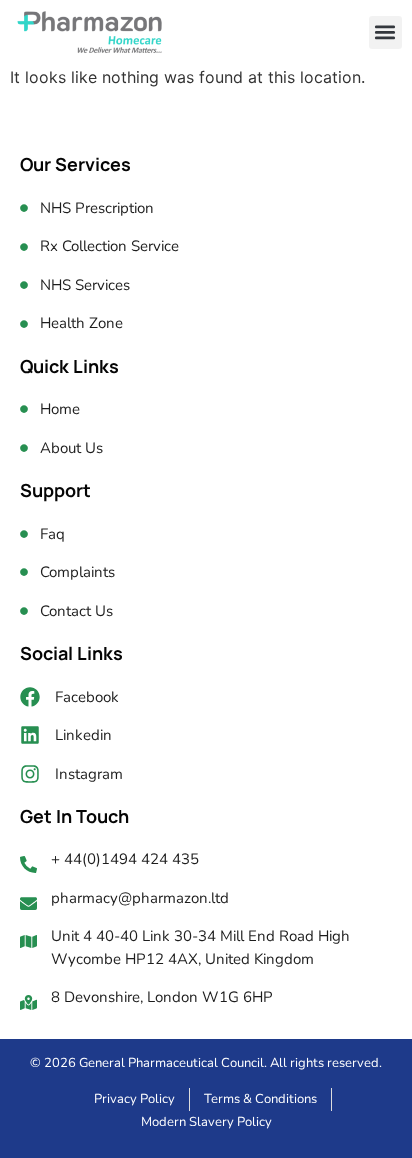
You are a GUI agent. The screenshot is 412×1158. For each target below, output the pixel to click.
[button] (385, 32)
